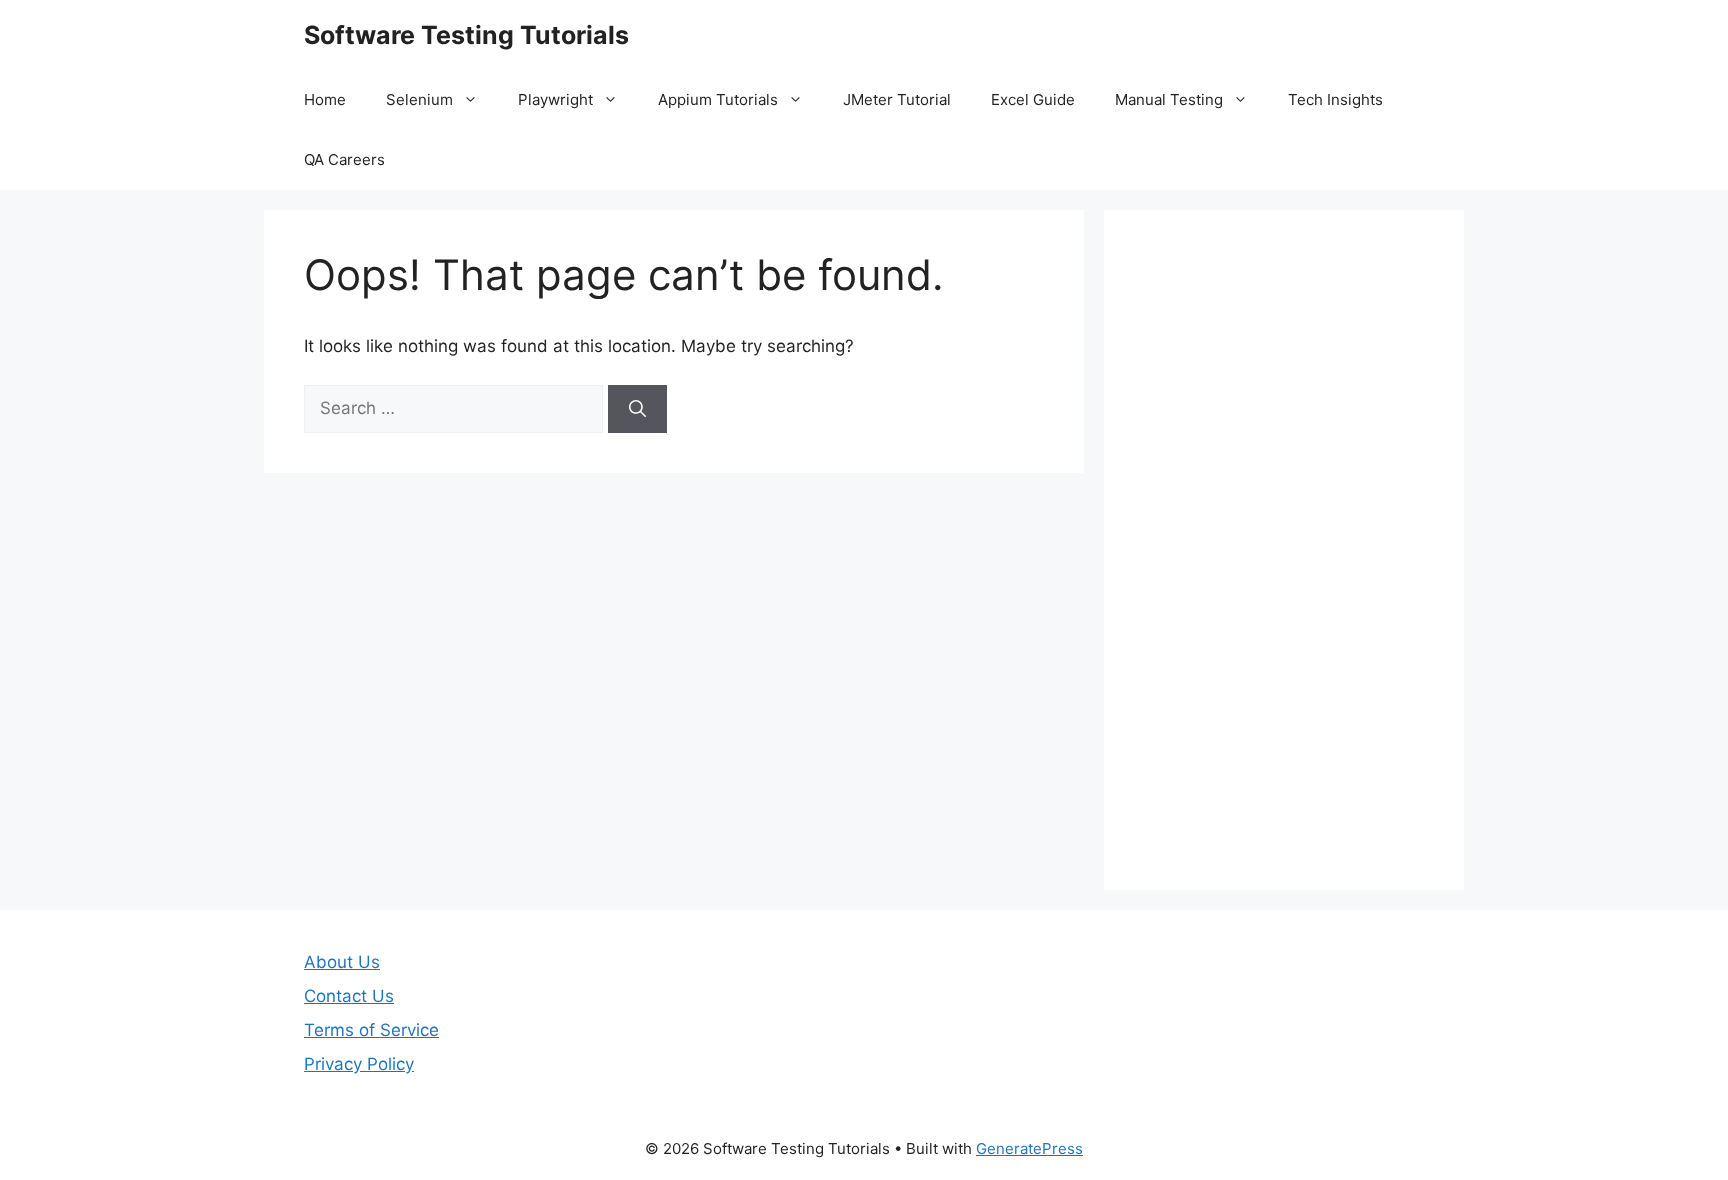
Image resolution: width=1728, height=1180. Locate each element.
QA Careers (344, 159)
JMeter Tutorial (897, 99)
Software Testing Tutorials (466, 35)
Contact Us (349, 996)
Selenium (419, 99)
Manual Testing (1169, 99)
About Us (342, 962)
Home (325, 99)
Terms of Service (371, 1030)
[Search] (637, 409)
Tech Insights (1335, 99)
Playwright (555, 99)
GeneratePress (1029, 1148)
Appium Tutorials (718, 99)
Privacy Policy (359, 1064)
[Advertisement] (1284, 550)
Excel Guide (1033, 99)
